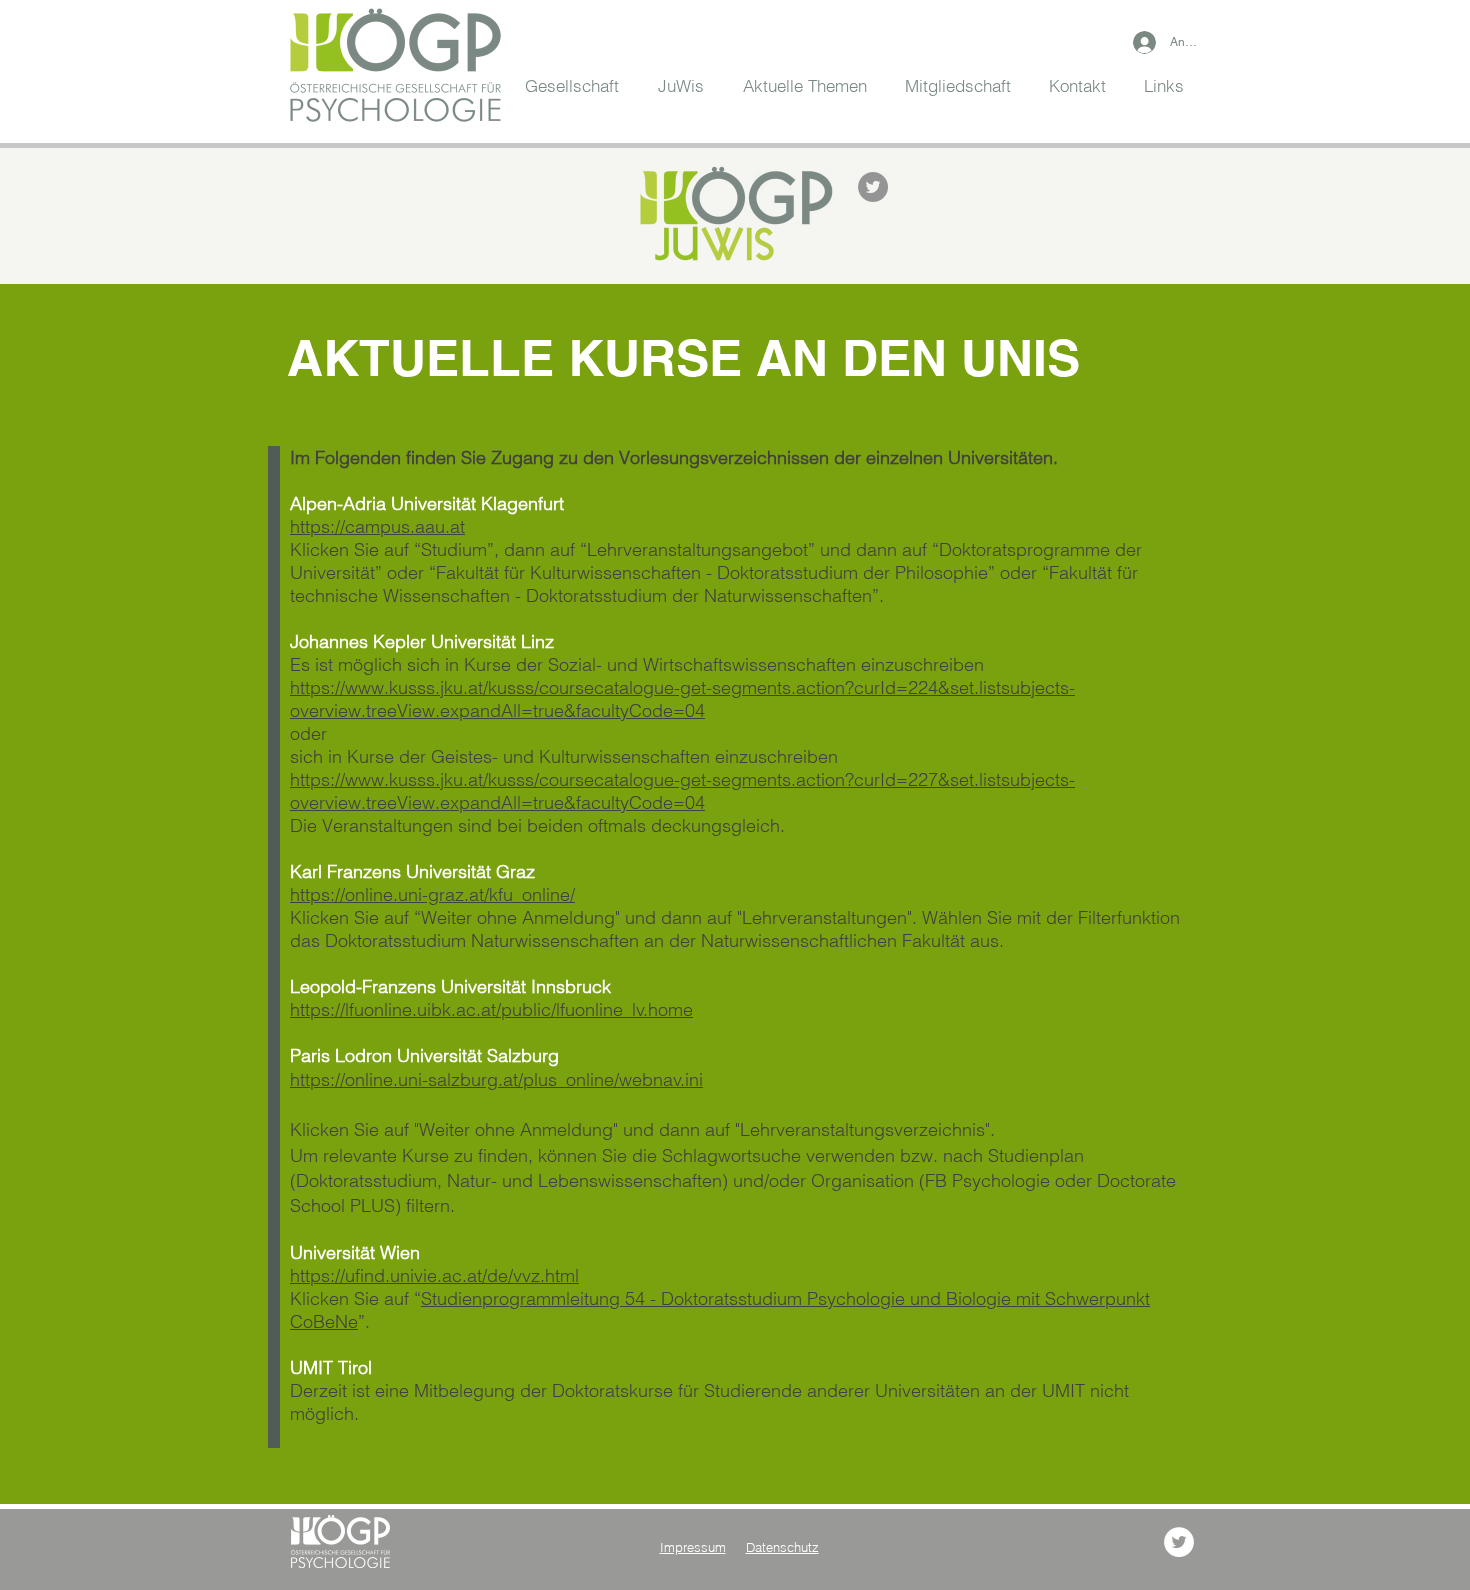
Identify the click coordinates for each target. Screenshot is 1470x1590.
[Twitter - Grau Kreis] (873, 187)
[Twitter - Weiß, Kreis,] (1179, 1542)
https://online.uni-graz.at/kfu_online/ (432, 894)
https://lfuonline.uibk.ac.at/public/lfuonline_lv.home (491, 1009)
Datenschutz (782, 1547)
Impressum (693, 1547)
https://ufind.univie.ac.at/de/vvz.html (434, 1275)
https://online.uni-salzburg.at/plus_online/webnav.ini (496, 1079)
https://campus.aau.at (377, 526)
